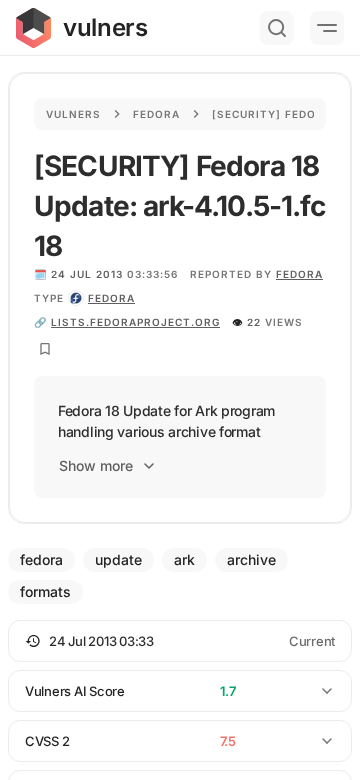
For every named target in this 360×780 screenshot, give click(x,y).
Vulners (73, 114)
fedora (111, 298)
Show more (96, 465)
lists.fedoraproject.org (135, 322)
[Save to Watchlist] (45, 349)
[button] (180, 641)
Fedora (156, 114)
